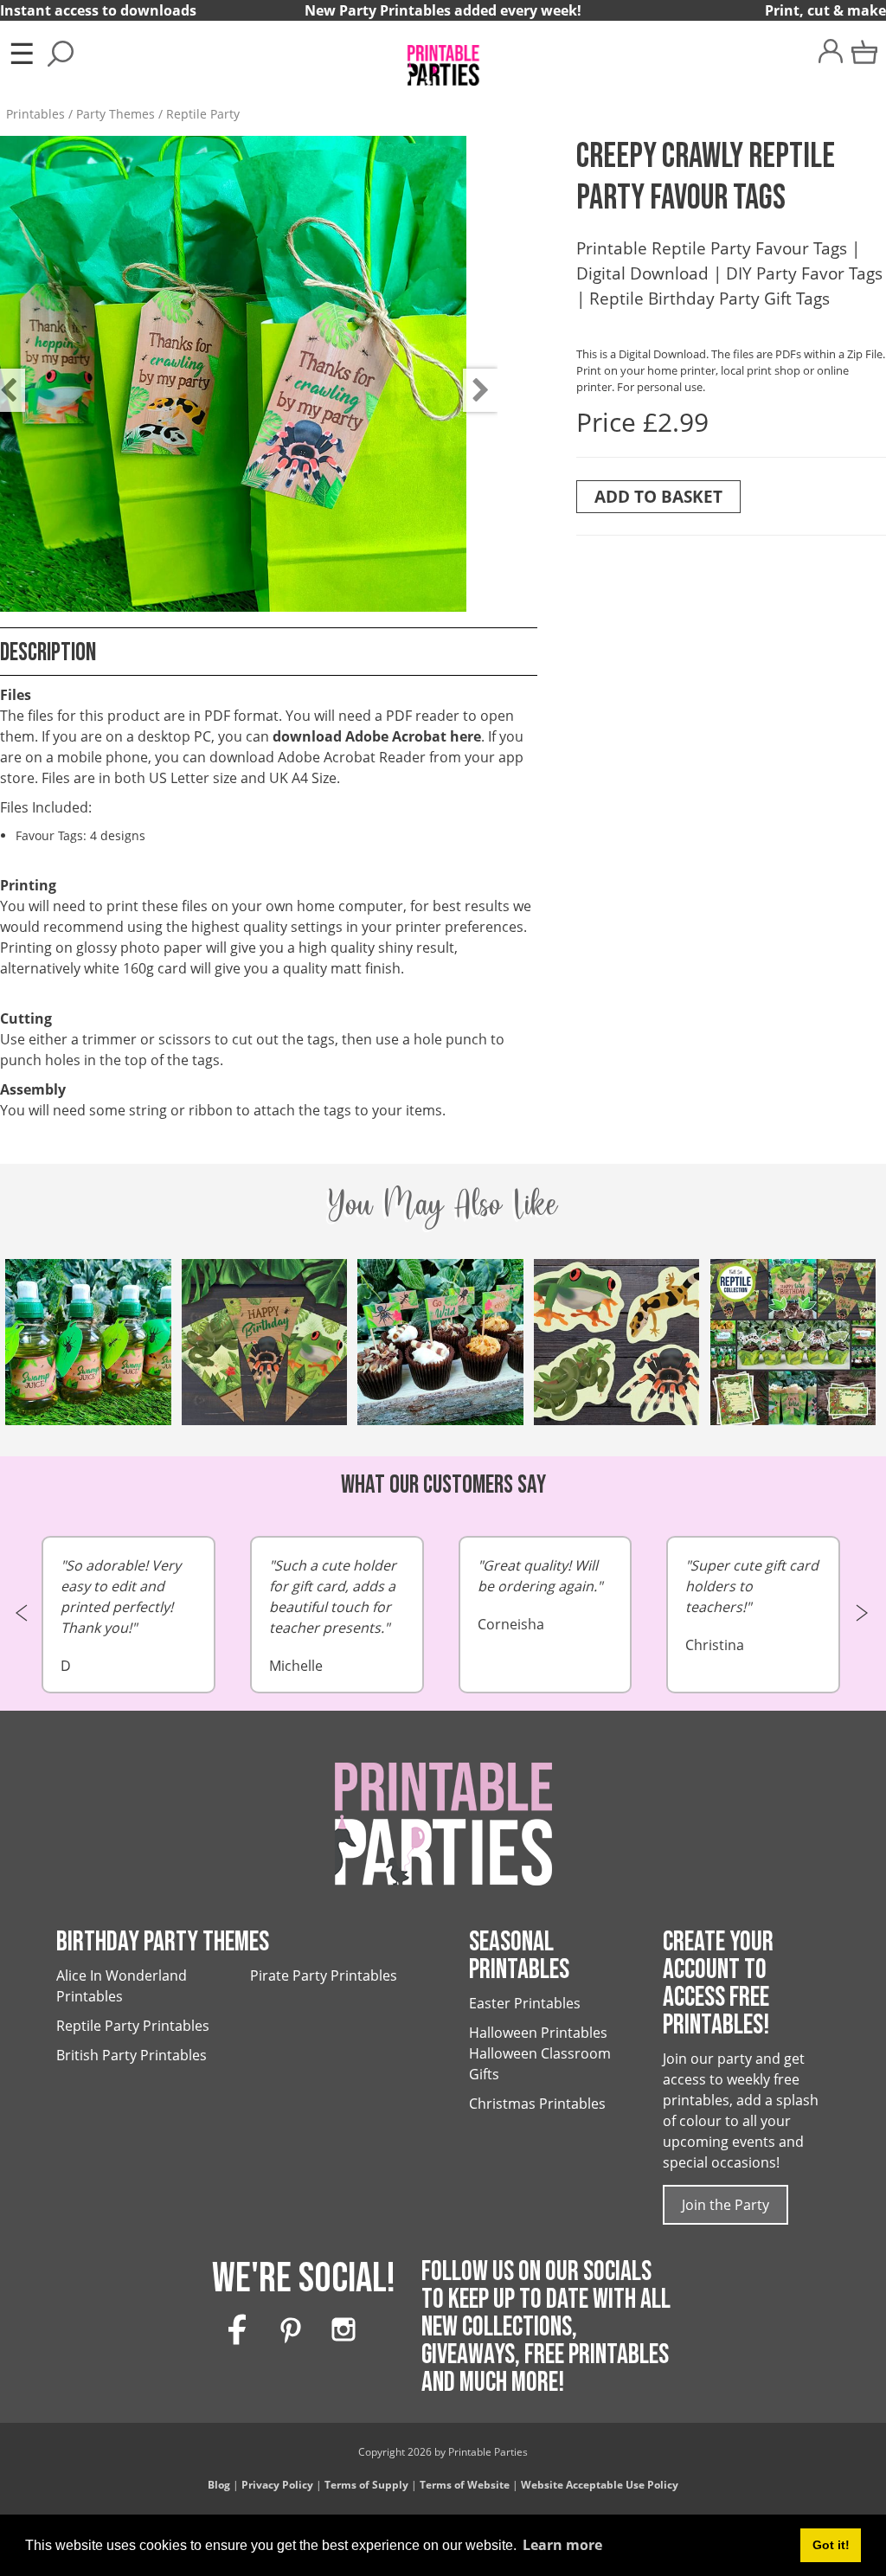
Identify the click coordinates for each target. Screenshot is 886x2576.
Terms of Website (465, 2485)
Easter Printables (525, 2003)
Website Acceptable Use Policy (600, 2485)
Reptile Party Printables (133, 2026)
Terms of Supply (366, 2485)
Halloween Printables (538, 2033)
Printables (35, 114)
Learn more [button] (562, 2545)
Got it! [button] (831, 2545)
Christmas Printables (537, 2104)
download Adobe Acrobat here (377, 736)
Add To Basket (658, 496)
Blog (219, 2485)
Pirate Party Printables (324, 1975)
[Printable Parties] (443, 58)
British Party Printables (132, 2055)
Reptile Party (203, 114)
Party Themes (116, 114)
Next (472, 377)
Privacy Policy (277, 2485)
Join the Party (725, 2205)
